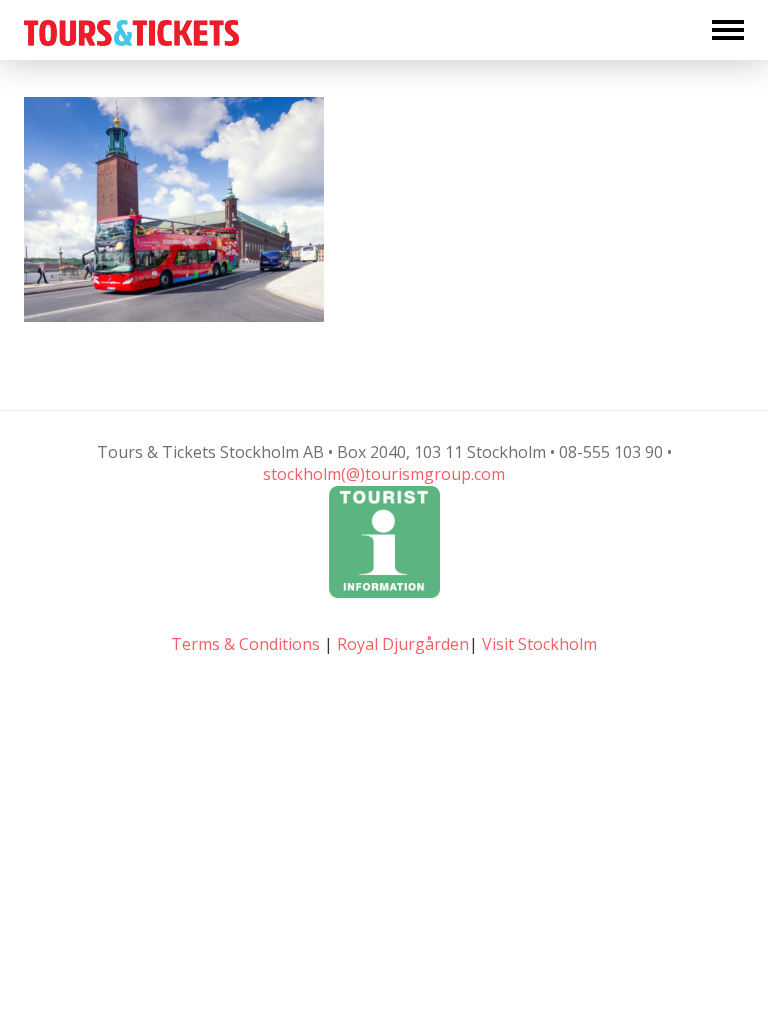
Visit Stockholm (539, 644)
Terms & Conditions (245, 644)
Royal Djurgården (403, 644)
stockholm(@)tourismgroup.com (384, 474)
